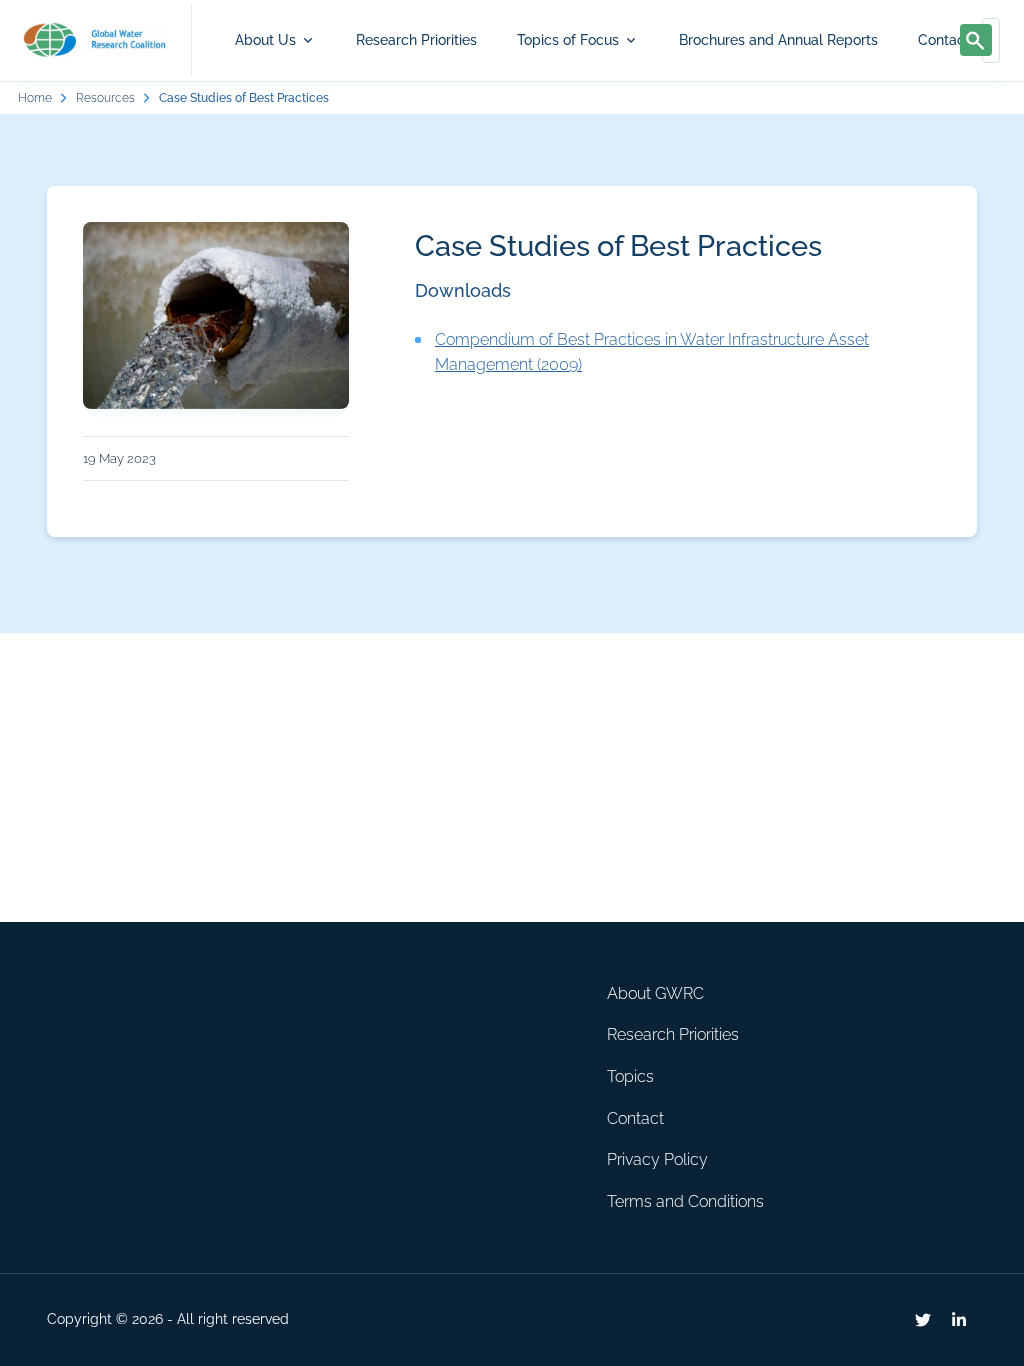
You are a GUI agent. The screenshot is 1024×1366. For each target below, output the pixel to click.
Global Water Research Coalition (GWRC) (95, 40)
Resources (105, 98)
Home (35, 98)
